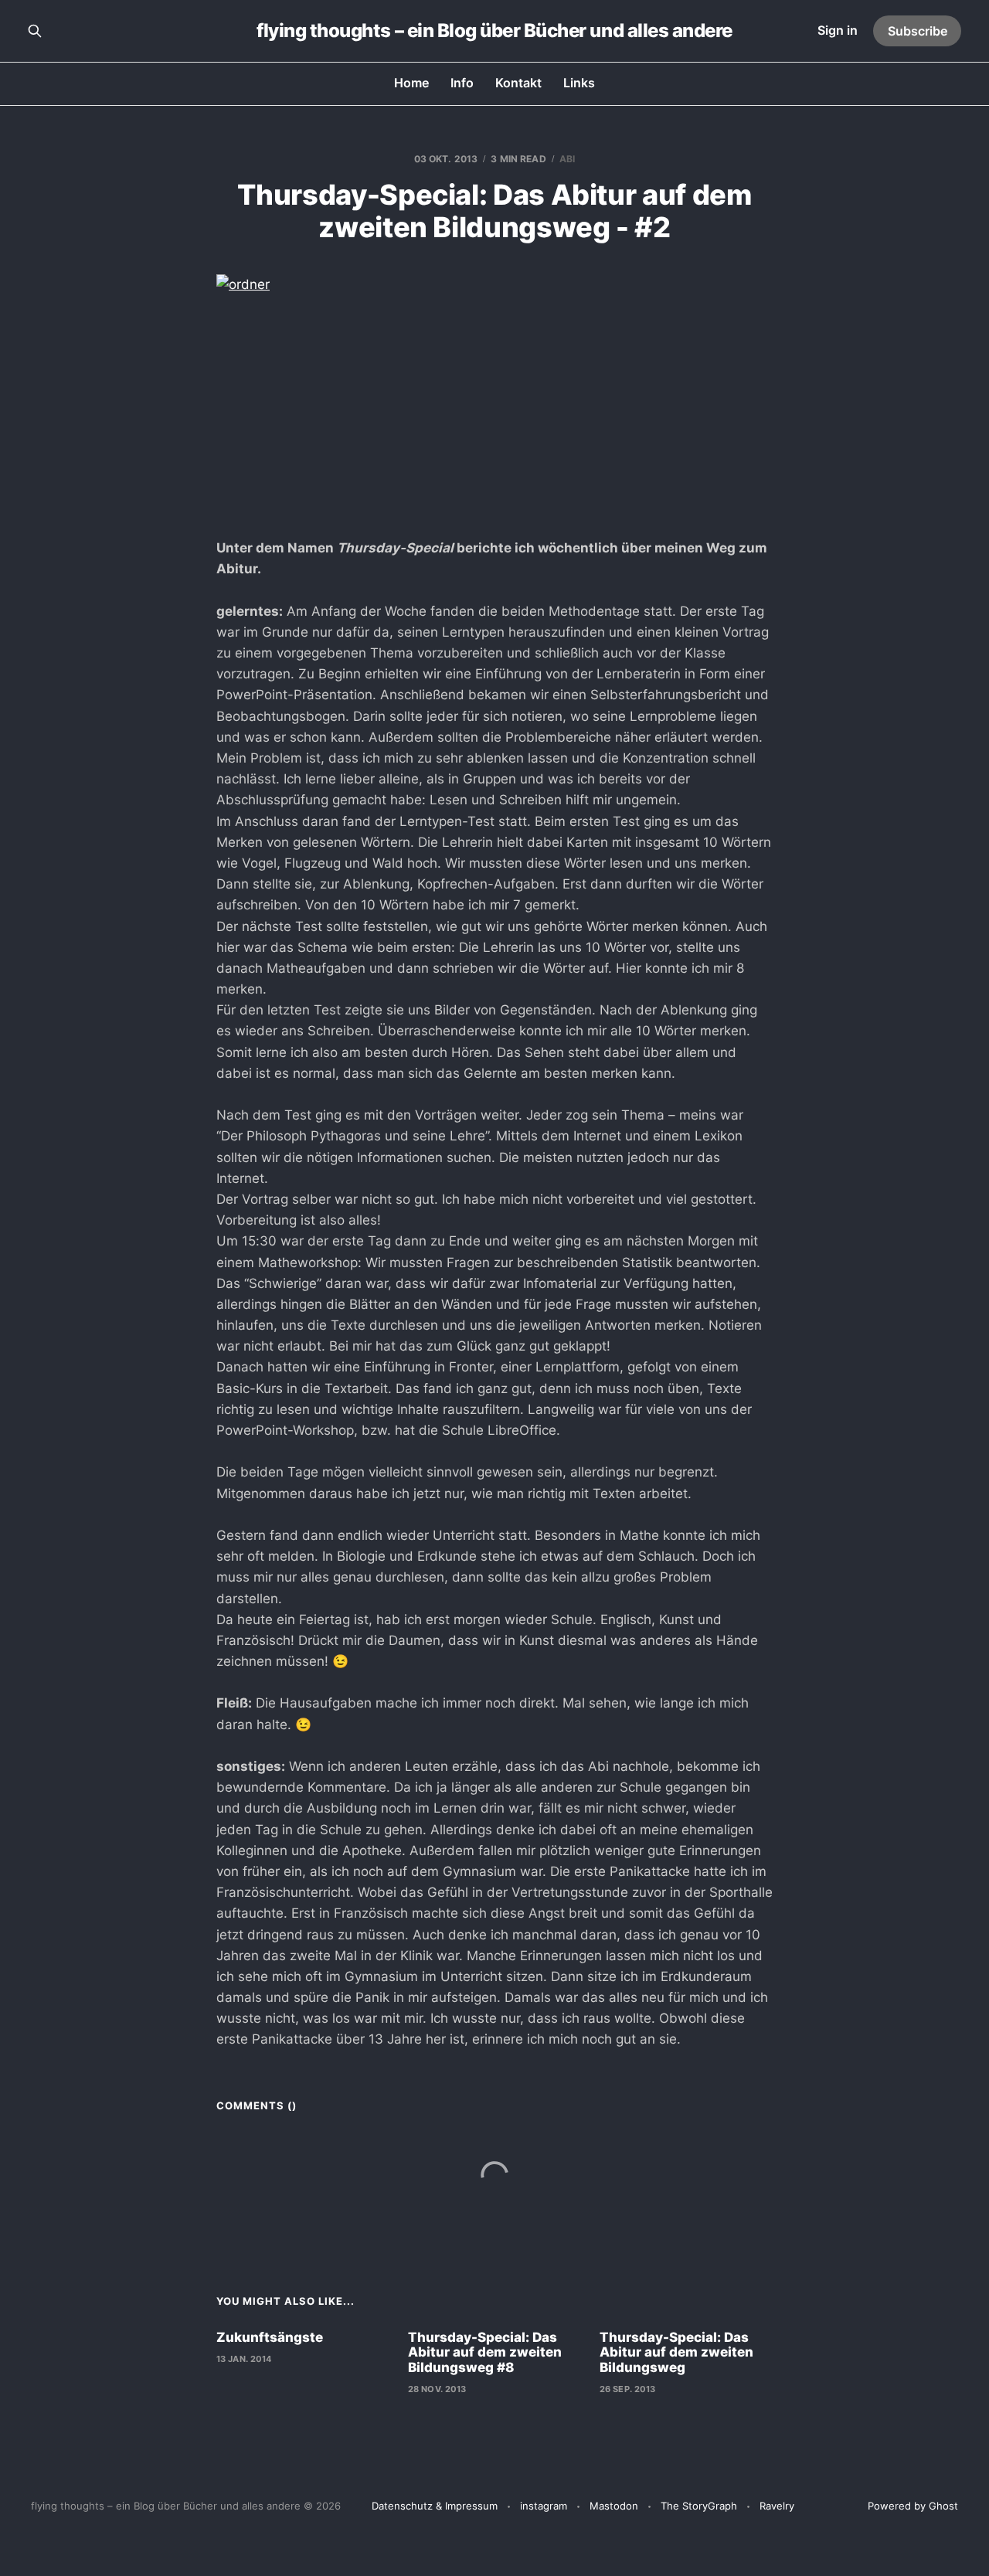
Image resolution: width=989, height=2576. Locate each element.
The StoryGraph (699, 2506)
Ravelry (777, 2506)
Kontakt (518, 83)
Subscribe (918, 31)
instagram (544, 2506)
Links (579, 83)
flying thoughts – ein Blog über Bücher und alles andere (494, 31)
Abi (567, 159)
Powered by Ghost (913, 2506)
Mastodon (614, 2506)
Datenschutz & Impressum (435, 2506)
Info (462, 83)
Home (411, 83)
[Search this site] (35, 31)
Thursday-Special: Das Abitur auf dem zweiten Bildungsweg (676, 2352)
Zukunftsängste (270, 2337)
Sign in (838, 30)
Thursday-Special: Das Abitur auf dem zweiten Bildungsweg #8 (485, 2352)
